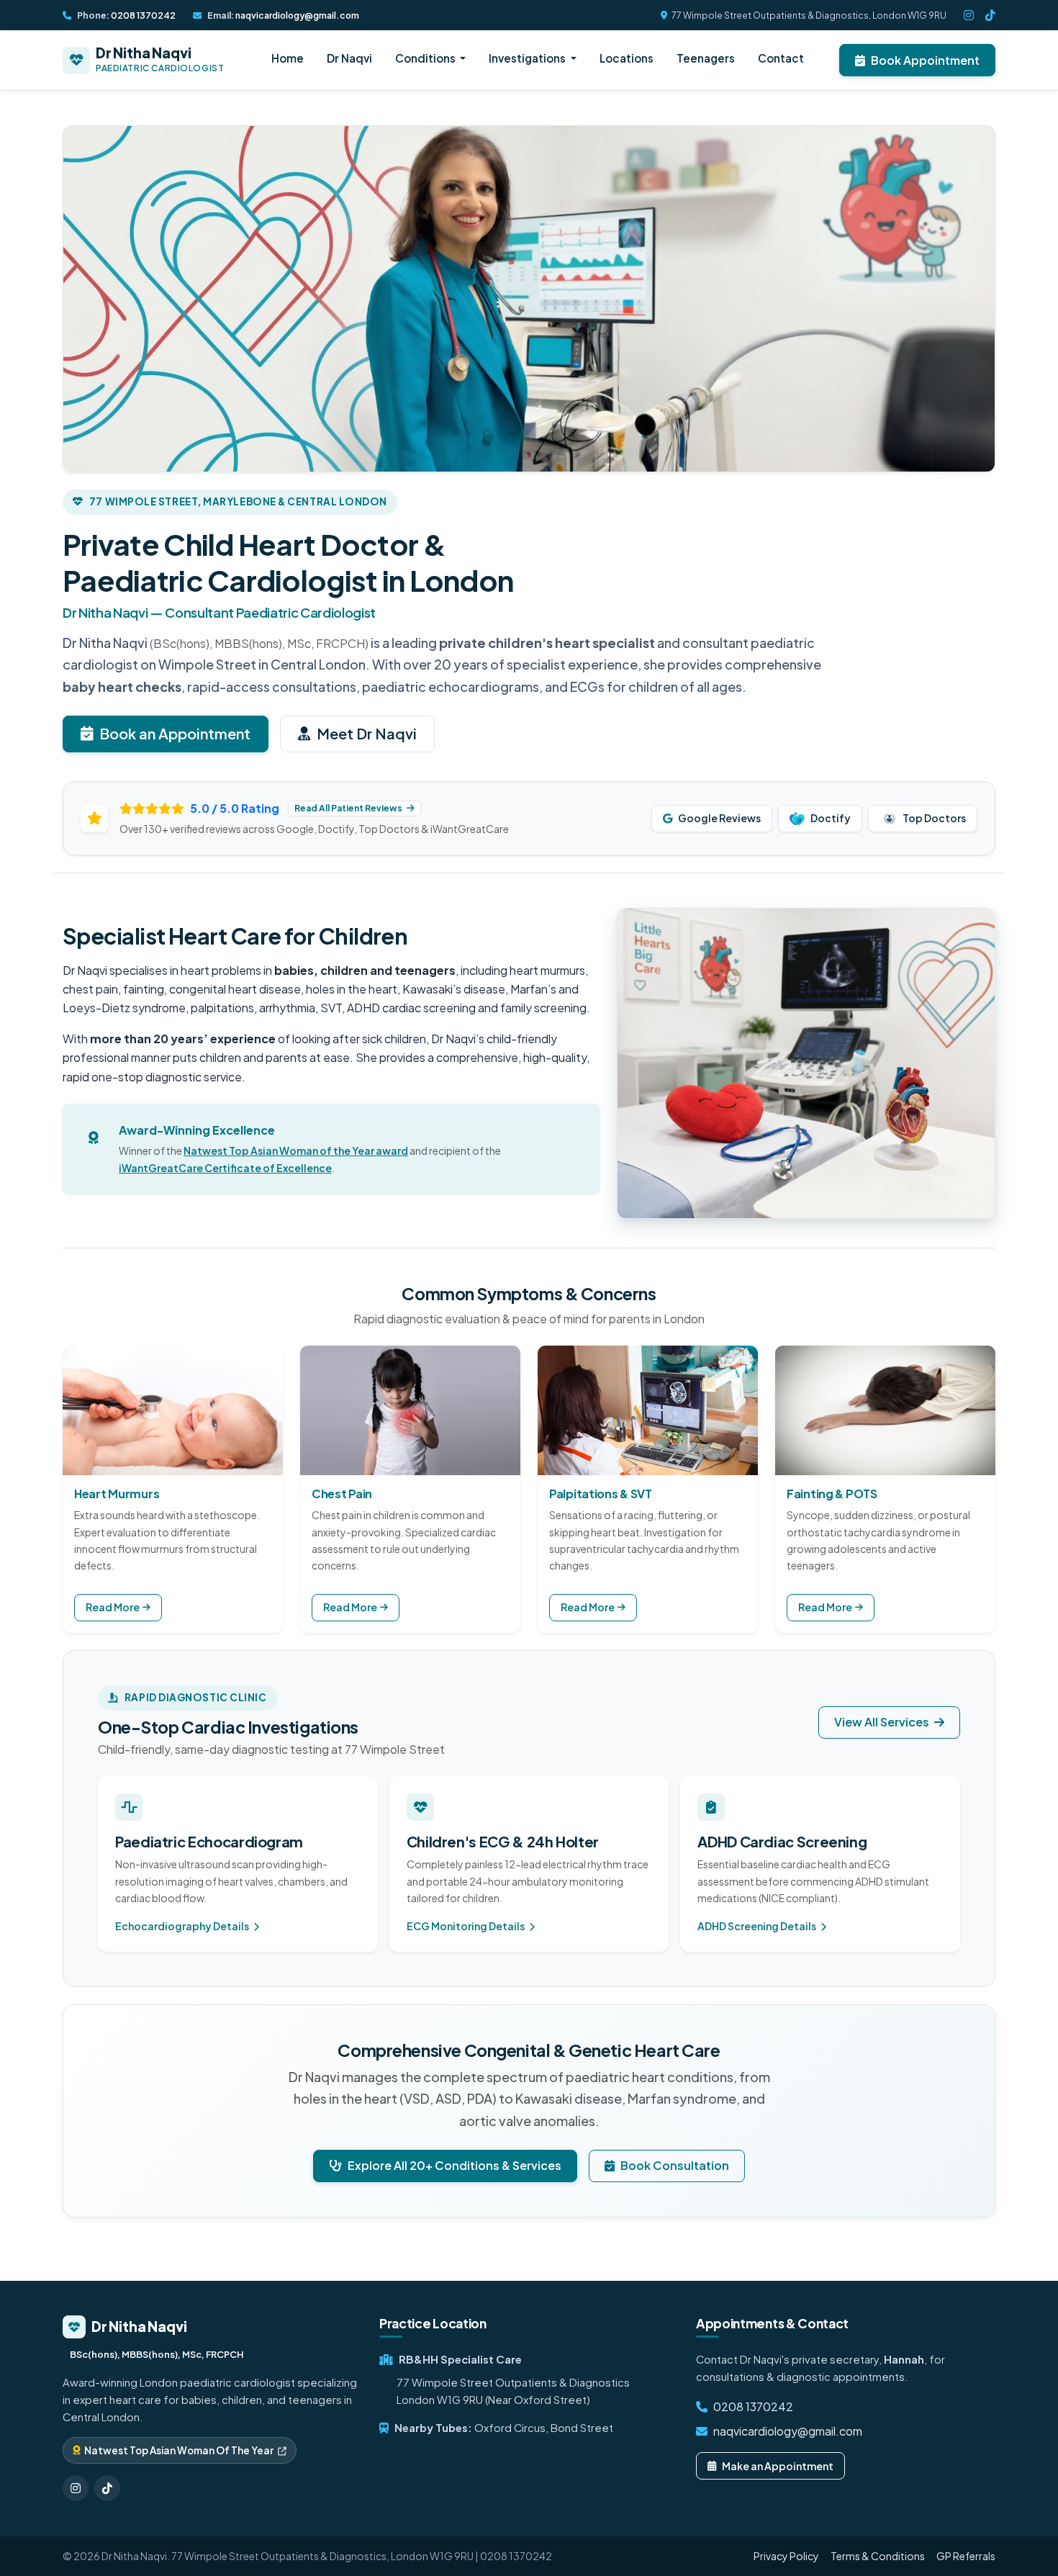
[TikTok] (990, 15)
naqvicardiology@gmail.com (297, 15)
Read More (113, 1607)
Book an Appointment (175, 733)
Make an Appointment (778, 2466)
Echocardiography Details (183, 1926)
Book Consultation (675, 2165)
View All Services (883, 1722)
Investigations (528, 58)
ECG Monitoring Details (466, 1926)
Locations (627, 58)
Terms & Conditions (878, 2556)
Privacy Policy (786, 2556)
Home (288, 58)
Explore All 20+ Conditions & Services (455, 2165)
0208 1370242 (143, 15)
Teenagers (706, 58)
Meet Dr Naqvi (367, 733)
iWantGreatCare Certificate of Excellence (225, 1168)
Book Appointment (925, 60)
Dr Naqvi (349, 58)
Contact (781, 58)
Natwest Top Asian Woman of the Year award (296, 1150)
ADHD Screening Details (758, 1926)
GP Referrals (966, 2556)
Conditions (426, 58)
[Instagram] (969, 15)
